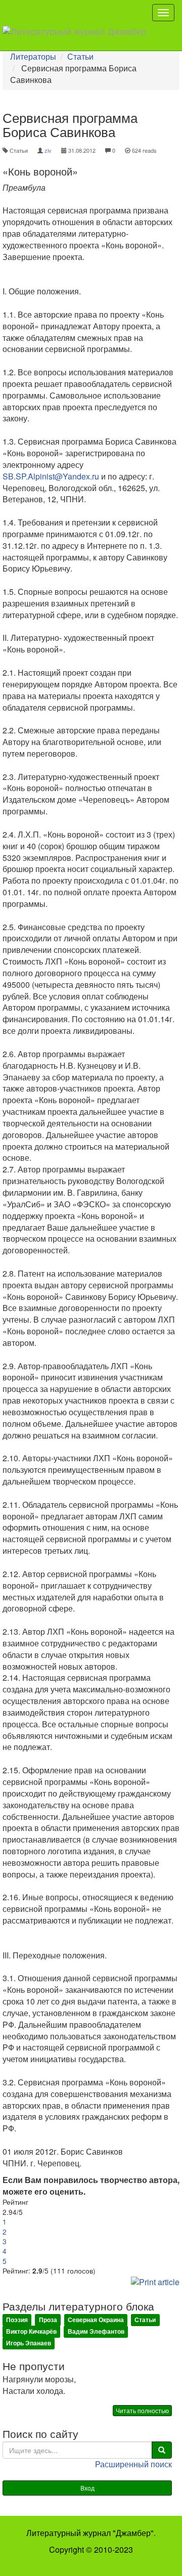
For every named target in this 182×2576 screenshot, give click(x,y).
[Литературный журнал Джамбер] (78, 38)
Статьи (80, 56)
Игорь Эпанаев (29, 2343)
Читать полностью (142, 2410)
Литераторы (33, 56)
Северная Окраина (96, 2320)
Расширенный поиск (133, 2464)
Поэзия (17, 2320)
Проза (48, 2320)
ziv (48, 150)
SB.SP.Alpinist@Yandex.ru (51, 476)
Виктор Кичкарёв (31, 2331)
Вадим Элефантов (96, 2331)
